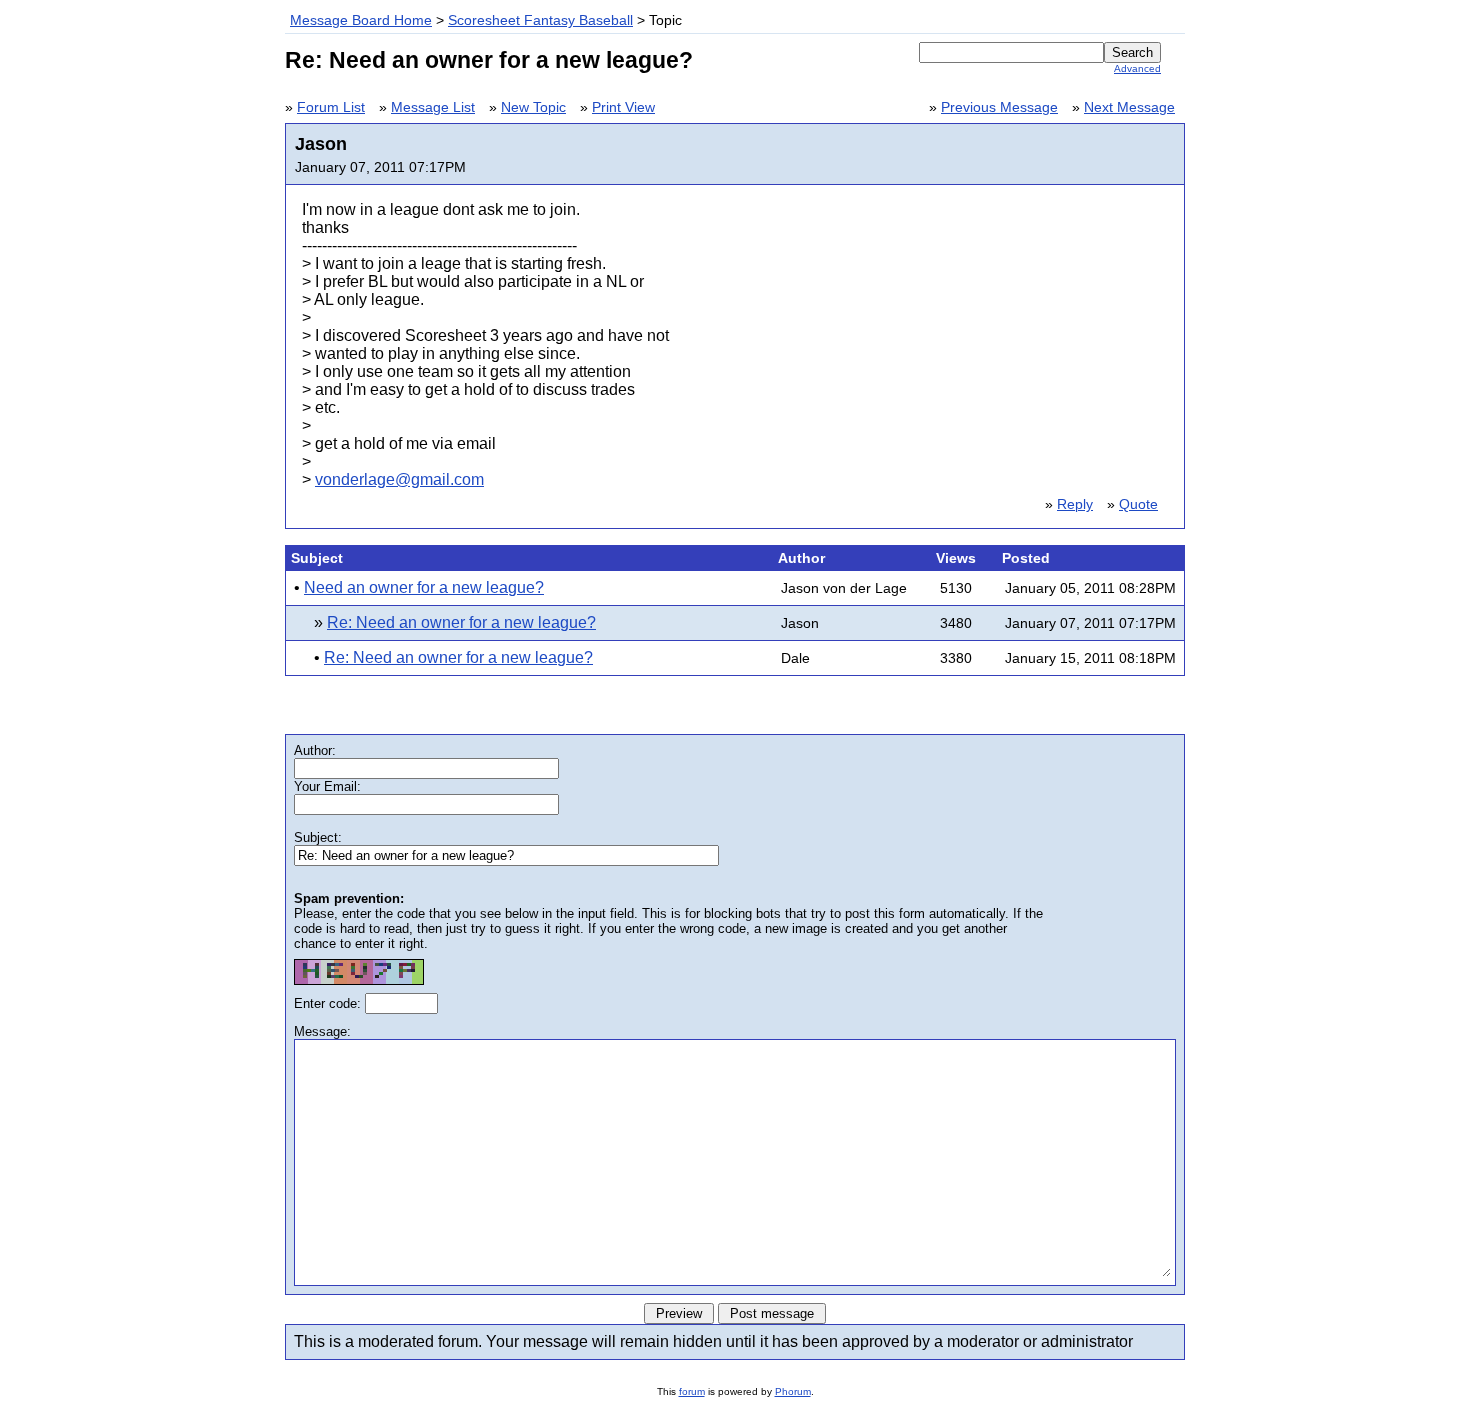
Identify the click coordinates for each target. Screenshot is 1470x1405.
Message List (433, 107)
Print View (623, 107)
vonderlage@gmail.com (399, 479)
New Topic (533, 107)
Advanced (1137, 68)
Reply (1075, 504)
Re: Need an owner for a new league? (461, 622)
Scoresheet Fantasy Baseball (540, 20)
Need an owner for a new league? (424, 587)
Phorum (793, 1391)
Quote (1138, 504)
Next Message (1129, 107)
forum (692, 1391)
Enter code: (329, 1003)
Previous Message (999, 107)
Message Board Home (361, 20)
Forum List (331, 107)
